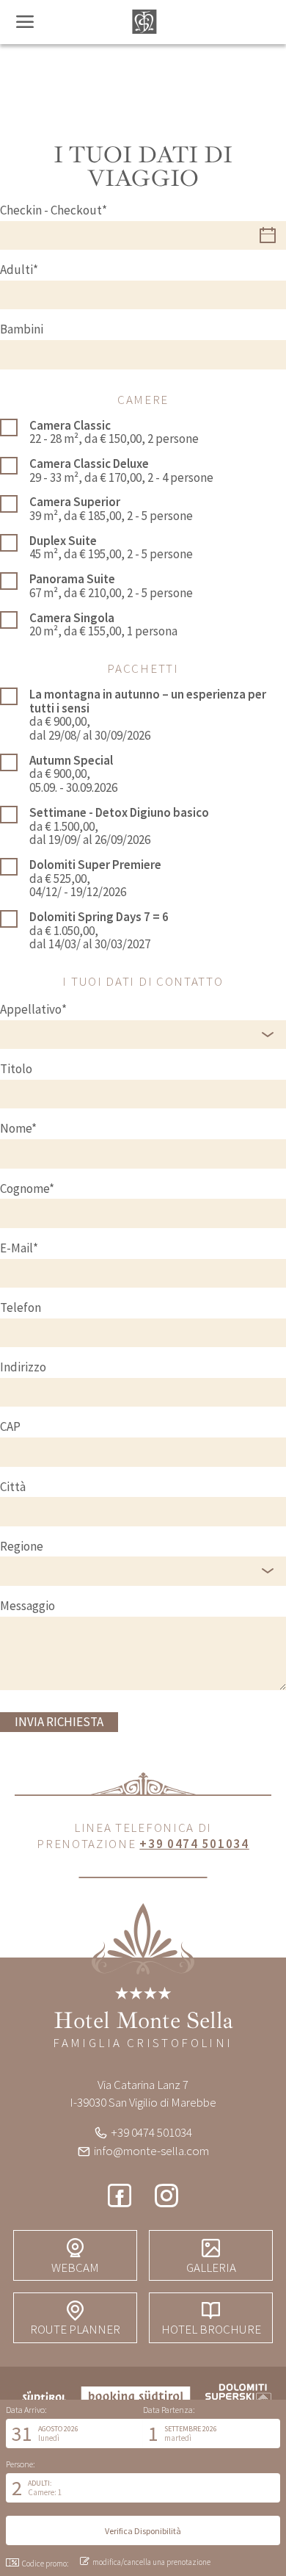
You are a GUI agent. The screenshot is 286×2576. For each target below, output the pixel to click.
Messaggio (27, 1606)
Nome (16, 1129)
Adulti (16, 270)
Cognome (25, 1189)
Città (13, 1487)
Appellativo (31, 1010)
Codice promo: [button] (45, 2564)
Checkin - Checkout (51, 210)
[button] (74, 2434)
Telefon (21, 1308)
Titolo (16, 1069)
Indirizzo (23, 1367)
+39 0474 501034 (194, 1844)
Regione (22, 1547)
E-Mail (16, 1248)
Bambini (22, 329)
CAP (10, 1427)
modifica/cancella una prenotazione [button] (151, 2562)
